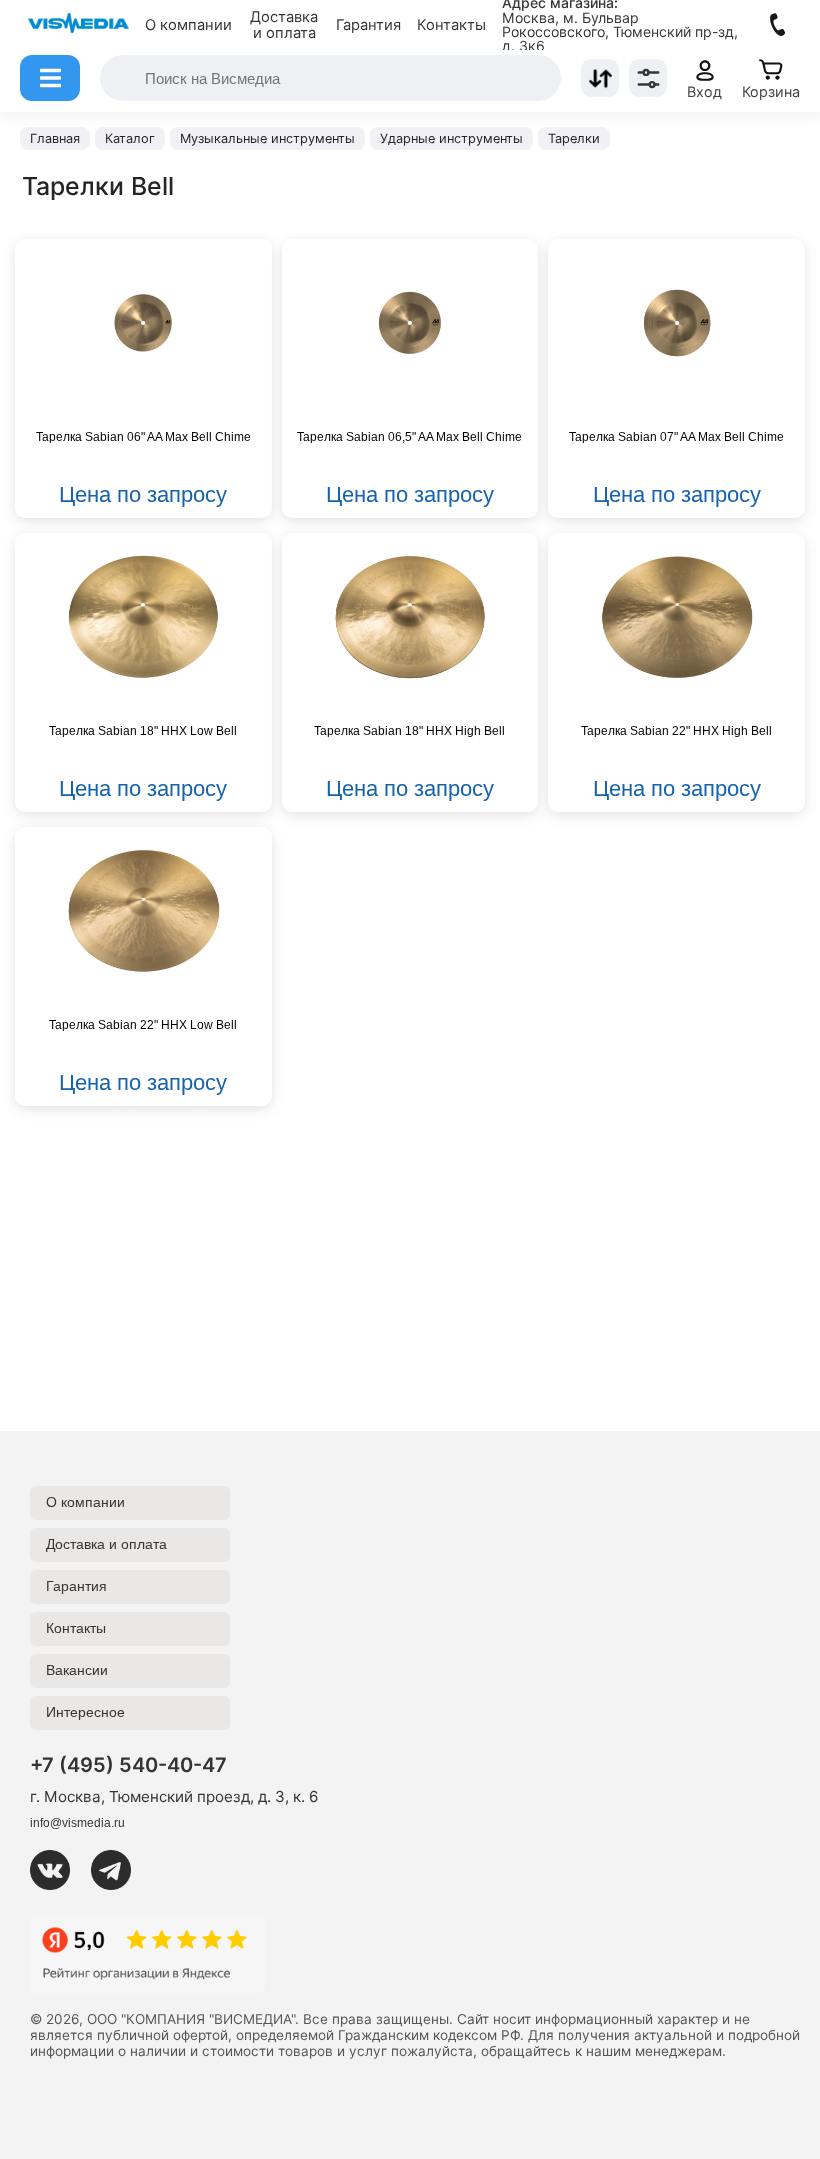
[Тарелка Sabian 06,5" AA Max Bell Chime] (410, 323)
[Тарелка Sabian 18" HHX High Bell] (410, 617)
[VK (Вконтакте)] (58, 1870)
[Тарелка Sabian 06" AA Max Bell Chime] (143, 323)
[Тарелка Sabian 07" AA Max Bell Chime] (676, 323)
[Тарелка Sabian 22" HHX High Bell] (676, 617)
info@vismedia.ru (77, 1823)
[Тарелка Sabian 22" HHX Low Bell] (143, 911)
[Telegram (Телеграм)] (119, 1870)
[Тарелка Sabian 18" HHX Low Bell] (143, 617)
